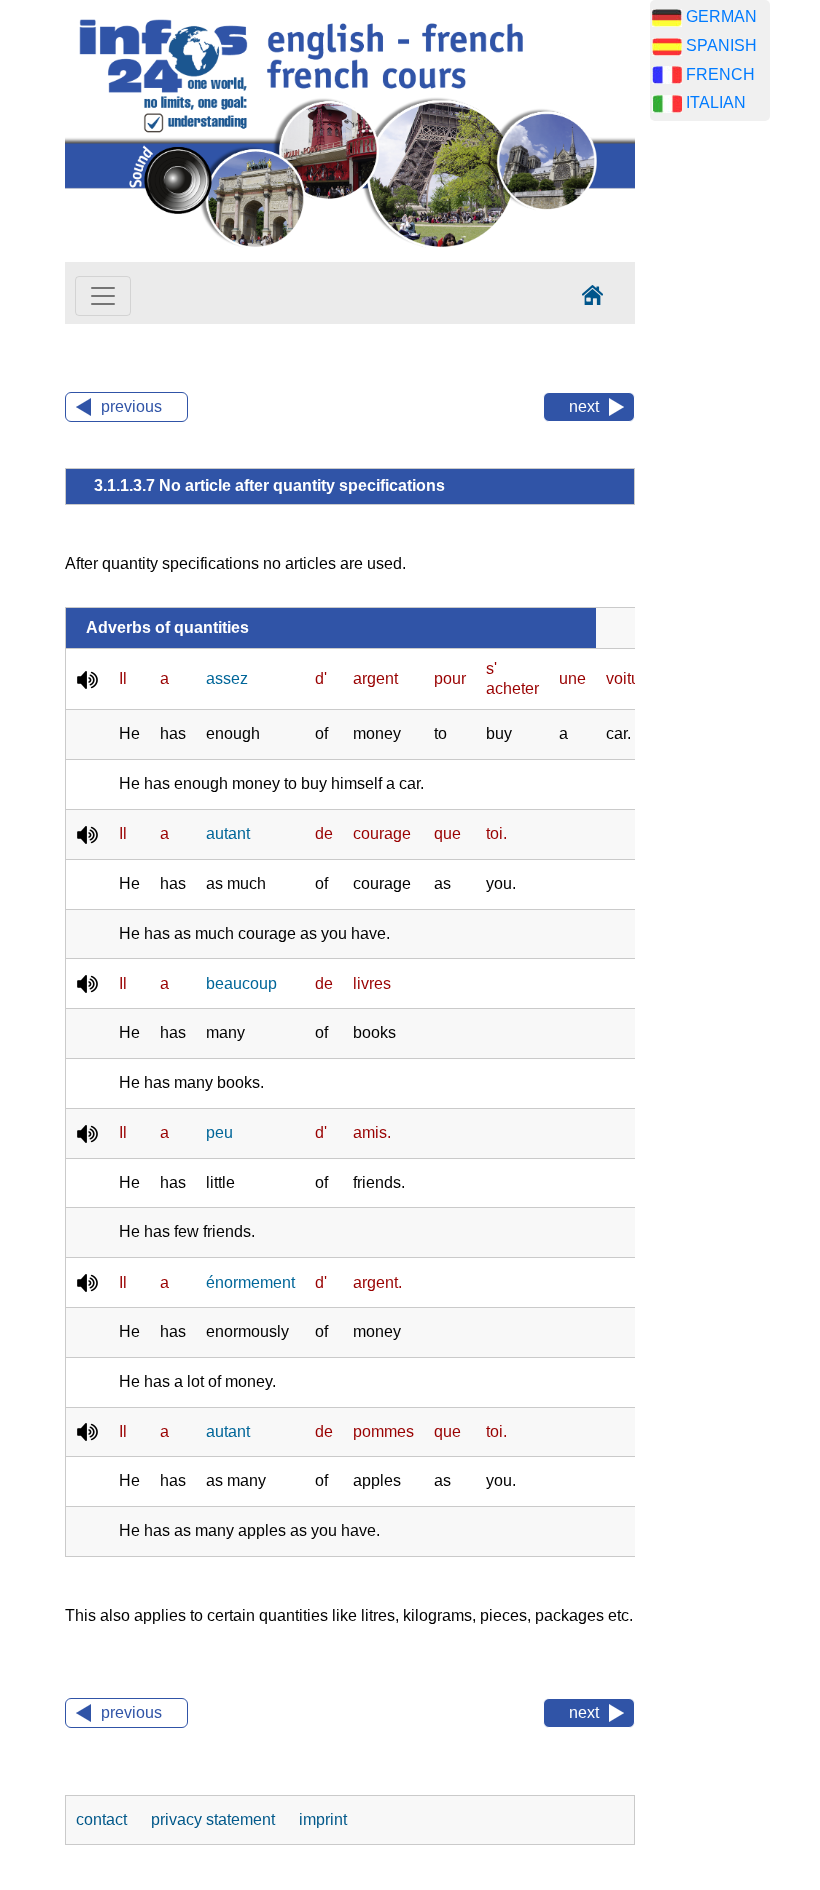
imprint (323, 1819)
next (584, 406)
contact (103, 1819)
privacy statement (215, 1819)
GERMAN (721, 16)
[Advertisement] (735, 450)
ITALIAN (716, 102)
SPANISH (721, 45)
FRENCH (720, 74)
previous (131, 406)
